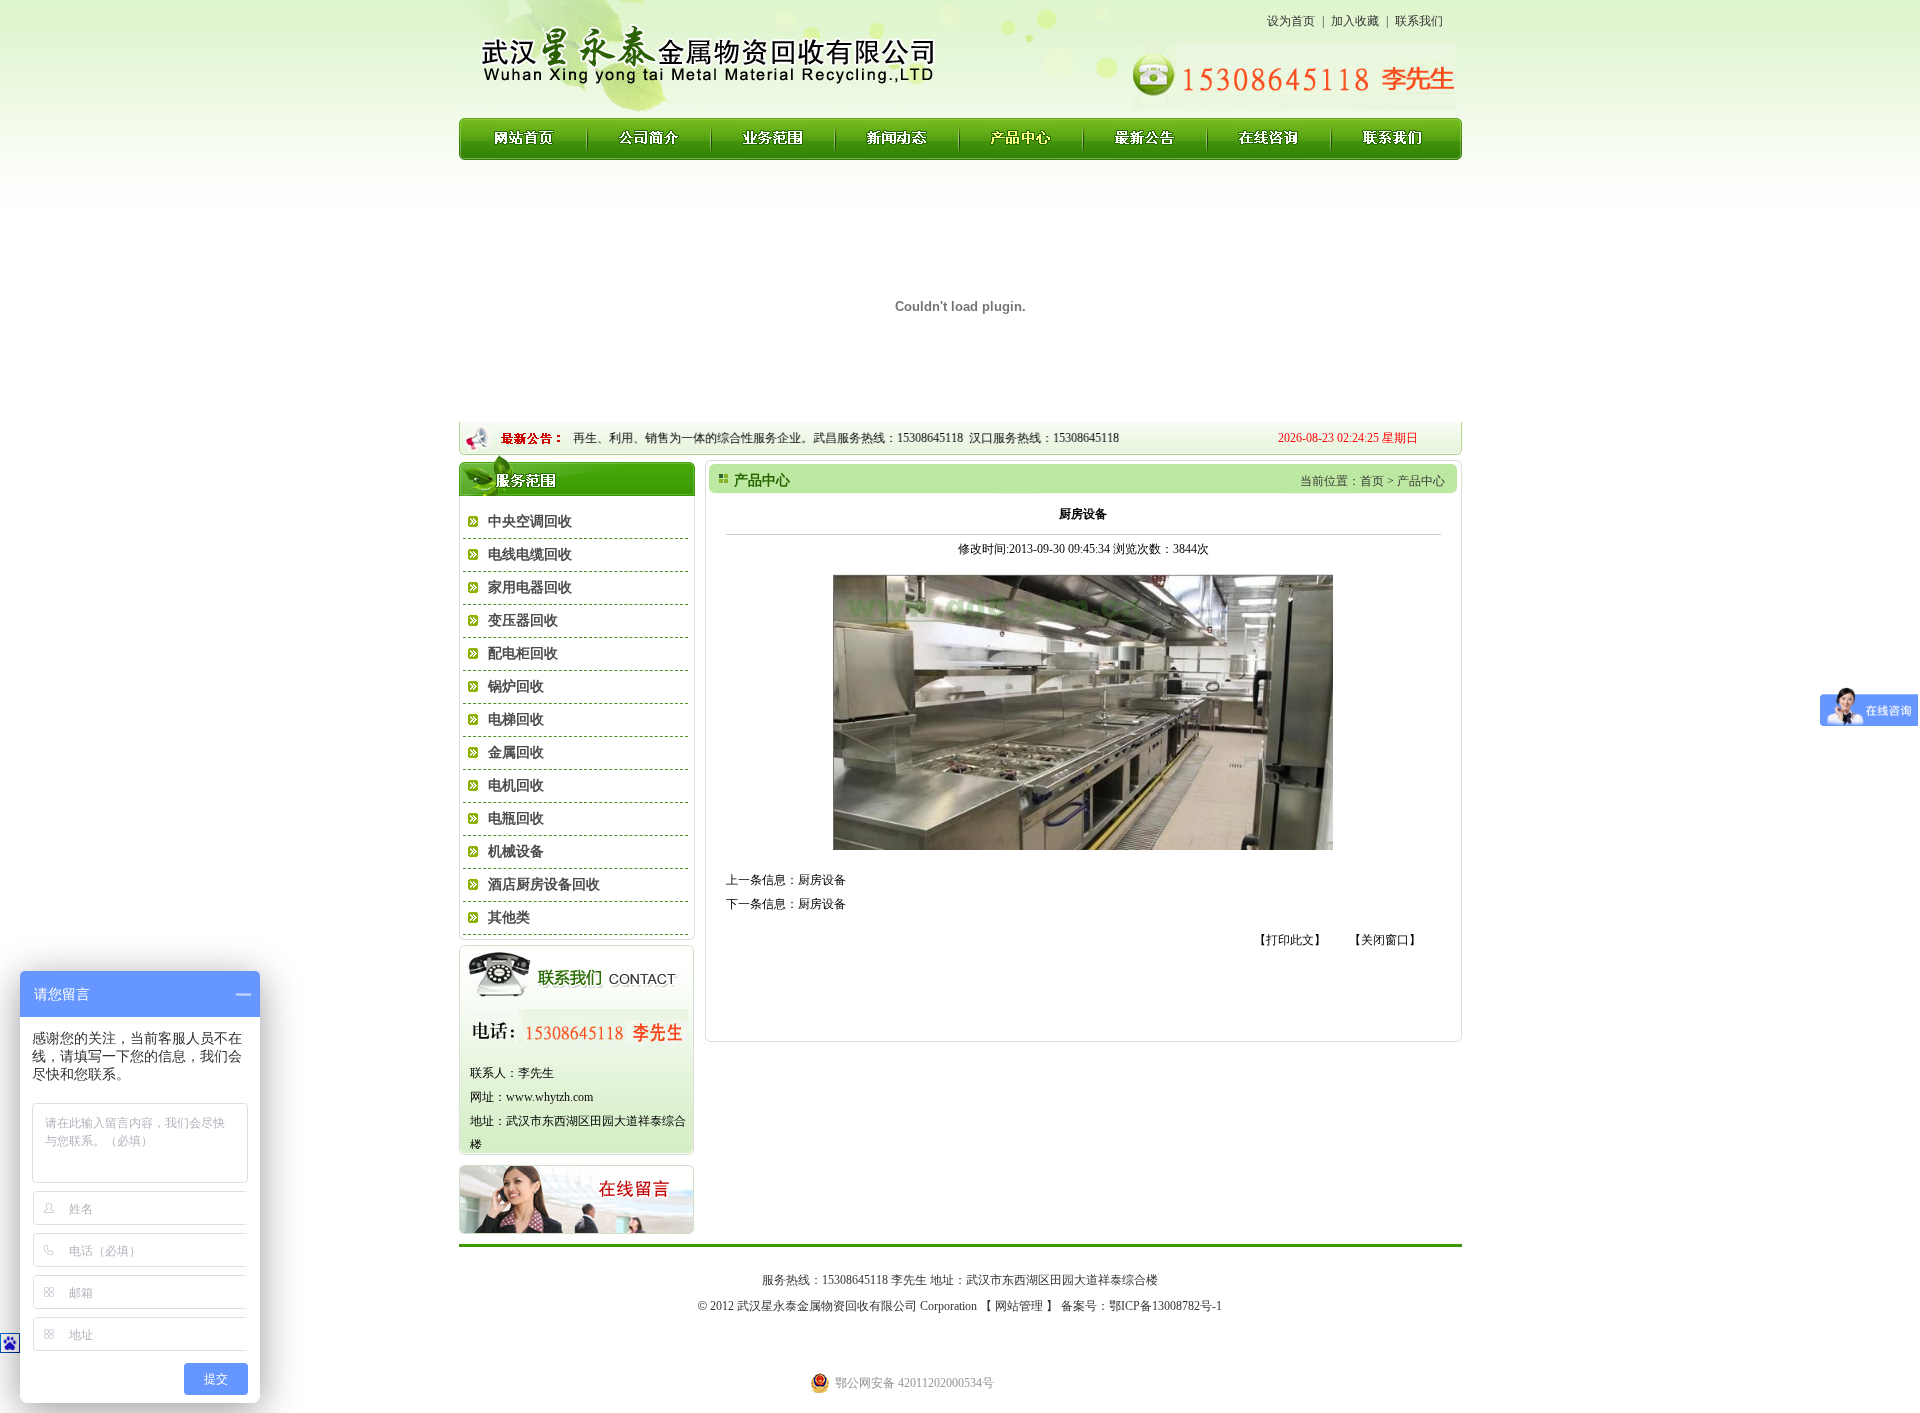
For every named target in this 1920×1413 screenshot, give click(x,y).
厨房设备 (822, 880)
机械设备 (516, 851)
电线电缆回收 (530, 554)
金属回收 (516, 752)
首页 (1372, 481)
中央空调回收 (530, 521)
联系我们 (1419, 21)
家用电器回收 (530, 587)
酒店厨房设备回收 (544, 884)
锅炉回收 (516, 686)
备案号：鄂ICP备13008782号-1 (1141, 1306)
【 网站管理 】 (1019, 1306)
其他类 (509, 917)
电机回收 (516, 785)
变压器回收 (523, 620)
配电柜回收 (523, 653)
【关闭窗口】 (1385, 940)
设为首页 (1291, 21)
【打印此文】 (1290, 940)
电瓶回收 (516, 818)
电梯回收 (516, 719)
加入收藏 (1355, 21)
